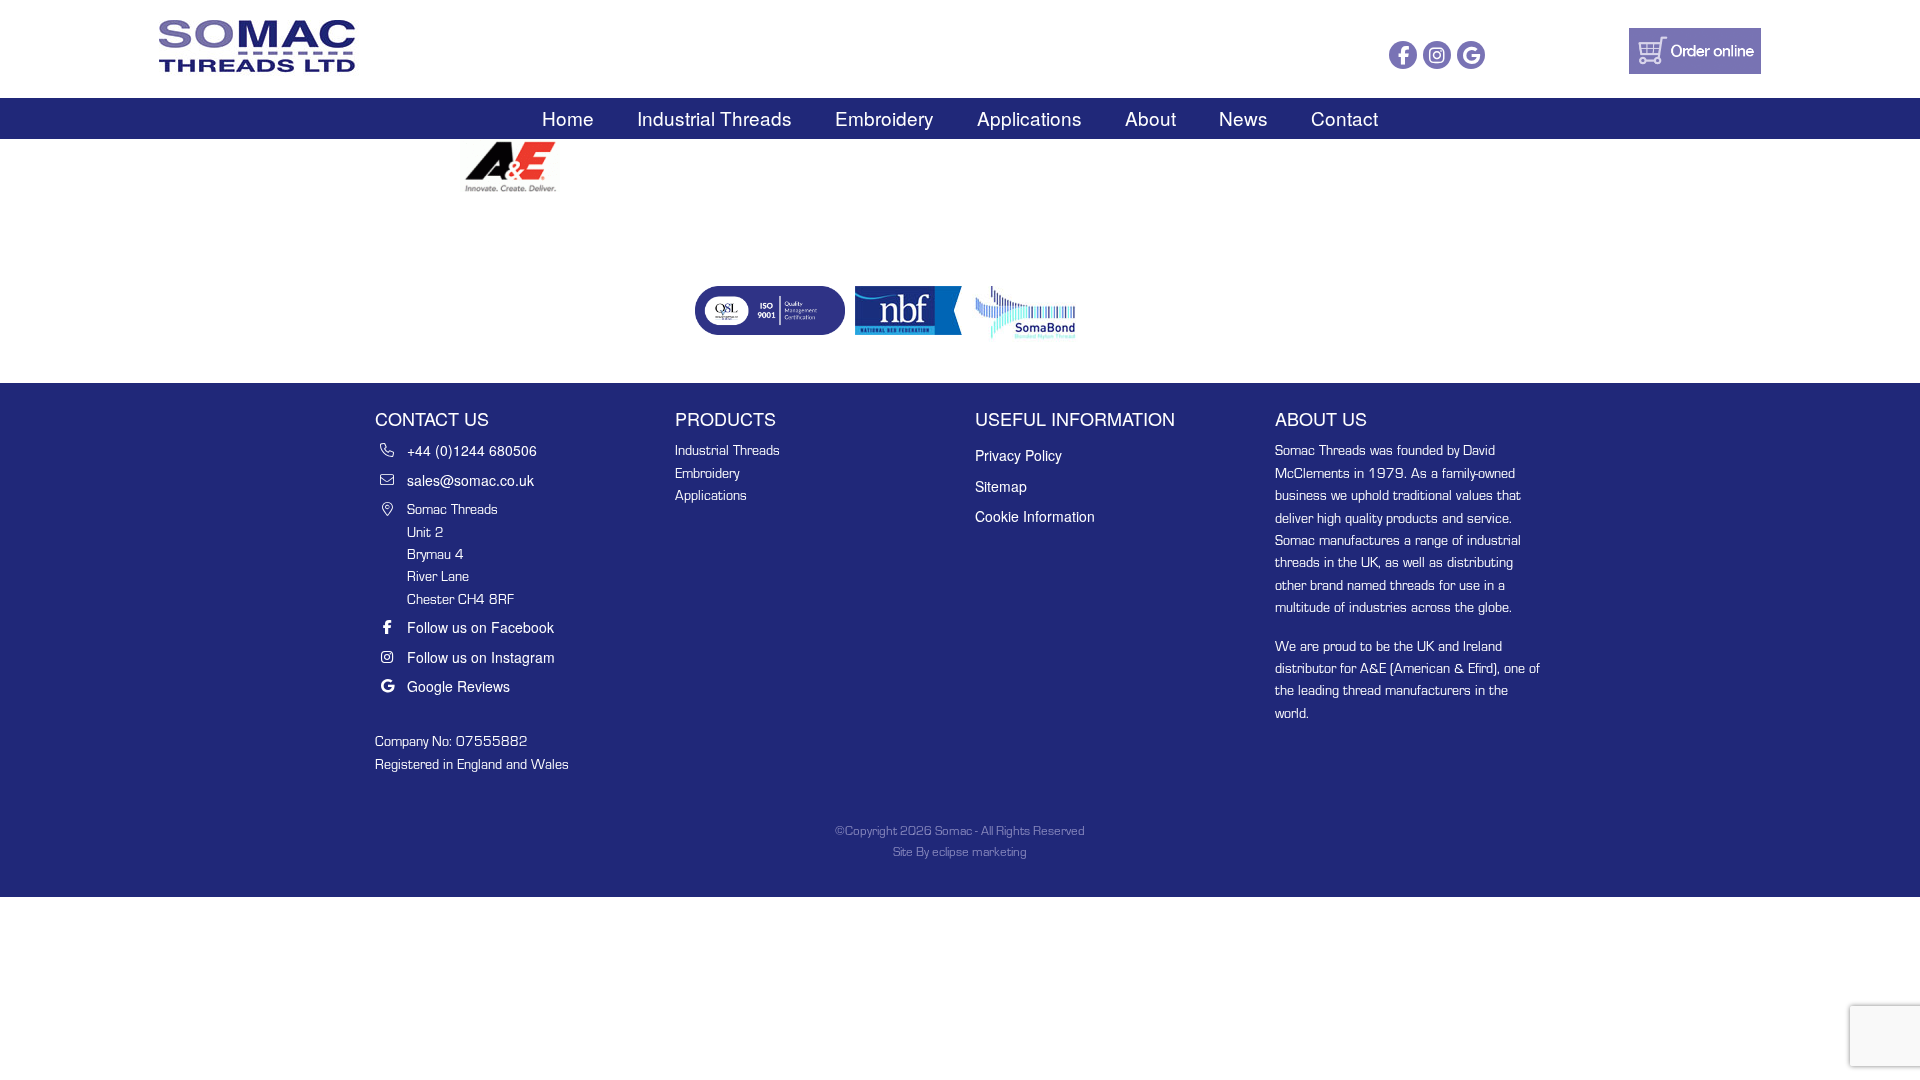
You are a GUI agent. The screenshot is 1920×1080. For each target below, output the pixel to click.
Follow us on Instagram (481, 657)
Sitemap (1001, 486)
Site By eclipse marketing (960, 851)
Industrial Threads (714, 117)
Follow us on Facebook (480, 627)
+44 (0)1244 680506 (472, 450)
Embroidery (884, 117)
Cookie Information (1035, 516)
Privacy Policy (1018, 455)
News (1243, 117)
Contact (1344, 117)
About (1150, 117)
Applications (1029, 117)
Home (568, 117)
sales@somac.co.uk (470, 480)
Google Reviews (458, 686)
